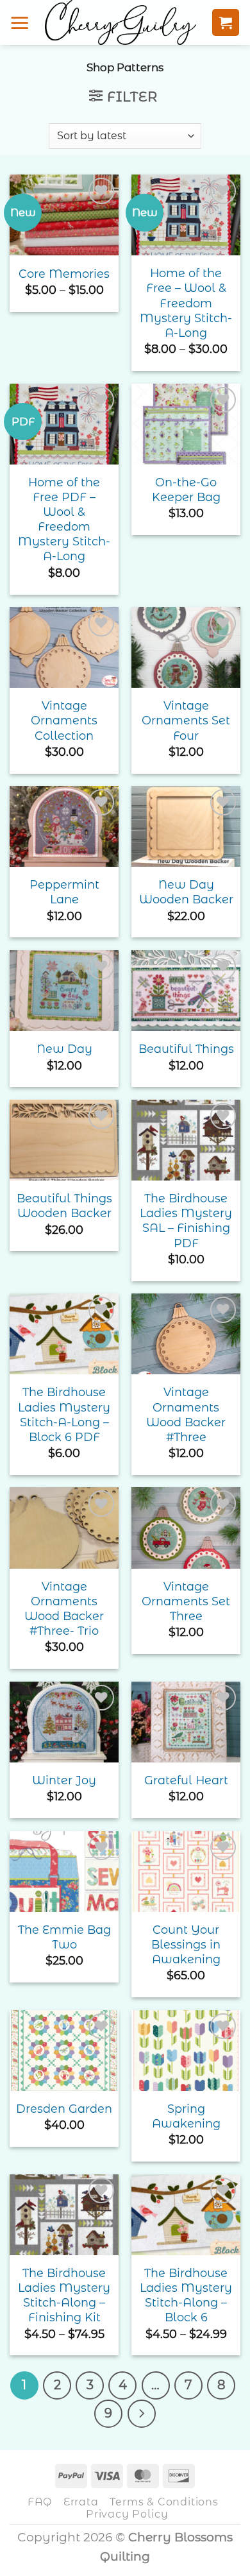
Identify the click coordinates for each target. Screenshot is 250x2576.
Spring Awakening (186, 2116)
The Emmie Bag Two (64, 1937)
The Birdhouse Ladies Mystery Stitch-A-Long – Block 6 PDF (64, 1414)
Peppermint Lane (64, 892)
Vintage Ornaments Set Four (186, 720)
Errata (81, 2502)
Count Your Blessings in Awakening (186, 1944)
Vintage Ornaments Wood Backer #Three (186, 1414)
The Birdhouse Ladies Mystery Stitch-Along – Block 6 (186, 2295)
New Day (64, 1049)
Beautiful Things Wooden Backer (64, 1206)
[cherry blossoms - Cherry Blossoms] (121, 22)
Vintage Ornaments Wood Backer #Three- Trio (64, 1608)
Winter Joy (64, 1780)
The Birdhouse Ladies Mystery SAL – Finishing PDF (186, 1220)
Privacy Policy (127, 2514)
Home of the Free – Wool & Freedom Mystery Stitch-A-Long (186, 303)
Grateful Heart (186, 1780)
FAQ (40, 2502)
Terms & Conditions (164, 2502)
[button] (20, 22)
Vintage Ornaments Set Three (186, 1601)
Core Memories (64, 274)
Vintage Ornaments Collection (64, 720)
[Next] (142, 2414)
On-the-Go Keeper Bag (186, 490)
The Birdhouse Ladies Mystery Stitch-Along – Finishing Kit (64, 2295)
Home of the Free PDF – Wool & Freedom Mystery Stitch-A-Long (64, 519)
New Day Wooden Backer (186, 892)
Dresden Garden (64, 2109)
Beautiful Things (186, 1049)
